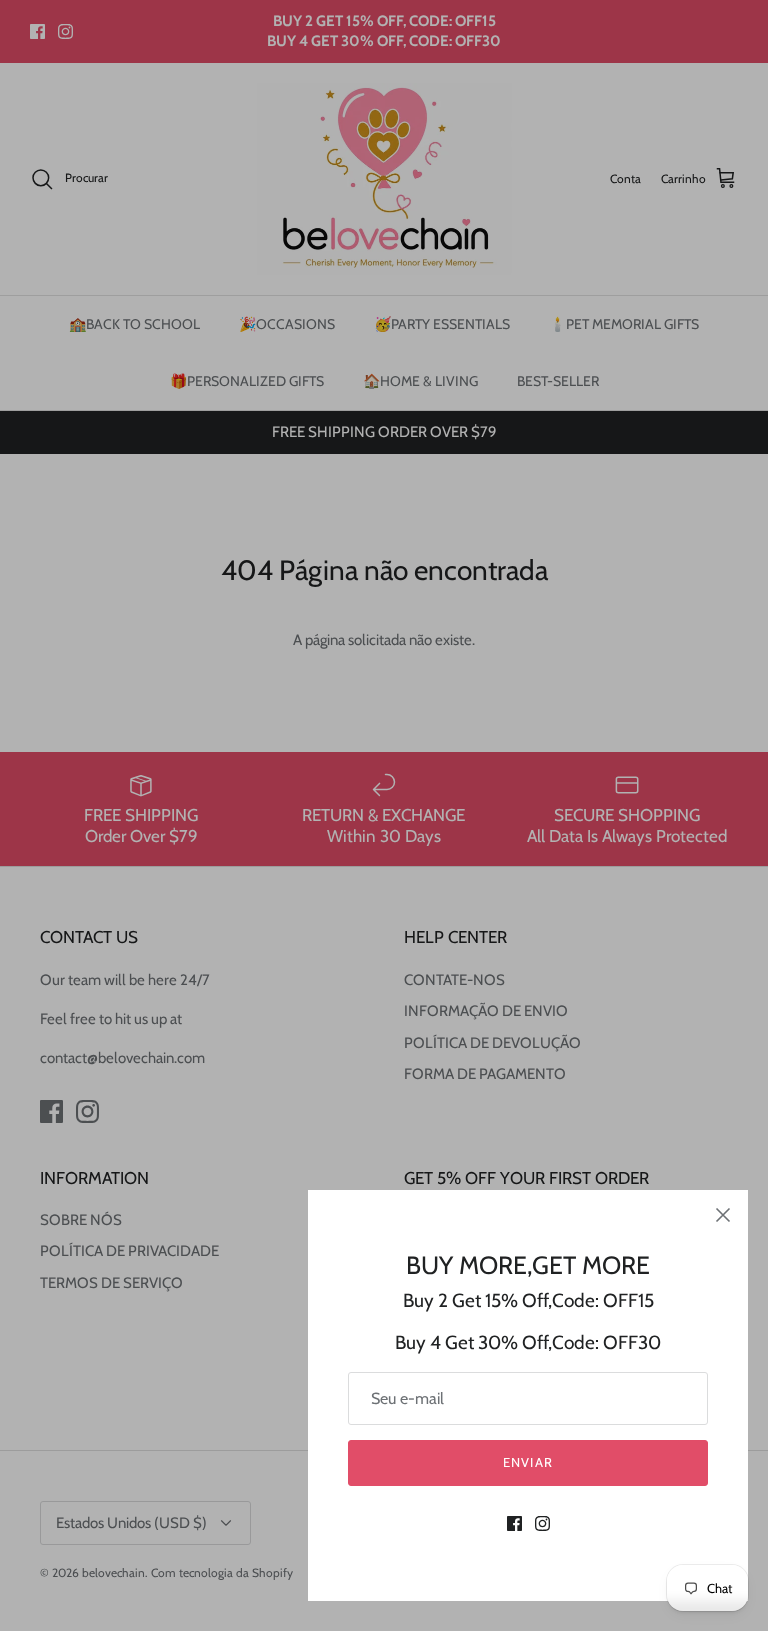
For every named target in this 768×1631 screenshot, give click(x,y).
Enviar (527, 1462)
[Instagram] (542, 1523)
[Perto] (723, 1215)
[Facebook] (514, 1523)
